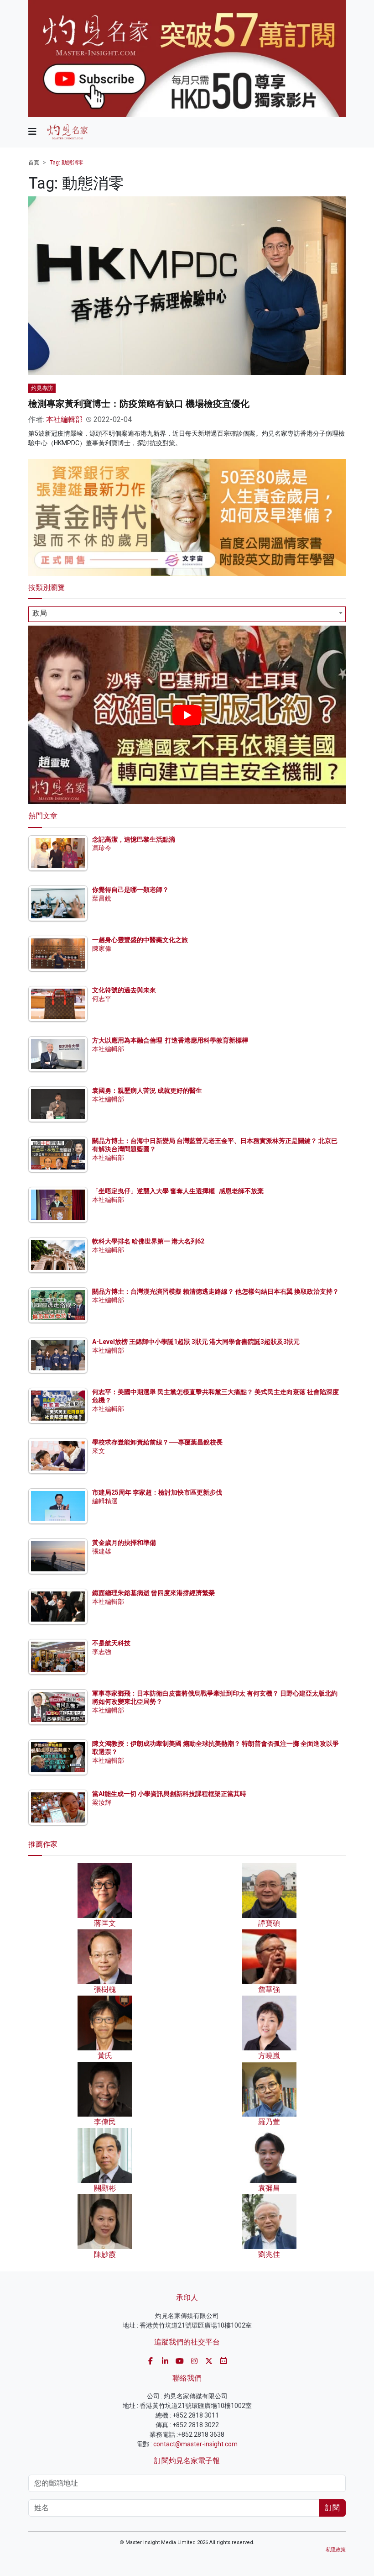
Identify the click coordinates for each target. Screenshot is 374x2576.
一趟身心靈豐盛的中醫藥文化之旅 (140, 940)
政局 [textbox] (40, 613)
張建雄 (102, 1551)
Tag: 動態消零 (67, 163)
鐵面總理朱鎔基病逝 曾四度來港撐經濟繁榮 (153, 1593)
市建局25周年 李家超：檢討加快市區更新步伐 (157, 1492)
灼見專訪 (42, 388)
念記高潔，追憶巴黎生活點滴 (134, 839)
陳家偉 (102, 948)
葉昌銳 (102, 898)
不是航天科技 (111, 1643)
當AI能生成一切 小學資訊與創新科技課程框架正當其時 (169, 1794)
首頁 (34, 163)
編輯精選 (105, 1501)
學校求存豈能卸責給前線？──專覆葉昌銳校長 (157, 1442)
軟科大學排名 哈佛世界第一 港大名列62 (148, 1241)
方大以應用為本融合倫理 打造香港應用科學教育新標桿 (170, 1040)
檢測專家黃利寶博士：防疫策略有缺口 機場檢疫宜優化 (139, 404)
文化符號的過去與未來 (124, 990)
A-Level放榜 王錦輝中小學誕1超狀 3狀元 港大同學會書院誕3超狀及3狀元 (196, 1342)
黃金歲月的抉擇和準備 (124, 1543)
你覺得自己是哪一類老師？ (130, 890)
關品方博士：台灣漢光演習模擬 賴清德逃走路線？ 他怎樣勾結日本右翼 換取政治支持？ (216, 1291)
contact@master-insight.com (195, 2444)
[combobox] (187, 614)
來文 (99, 1451)
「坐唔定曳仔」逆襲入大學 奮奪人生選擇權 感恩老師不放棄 (178, 1191)
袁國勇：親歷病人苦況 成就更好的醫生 (147, 1090)
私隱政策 (336, 2550)
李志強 (102, 1652)
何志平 (102, 999)
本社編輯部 (64, 419)
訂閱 (332, 2508)
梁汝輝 (102, 1802)
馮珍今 (102, 848)
